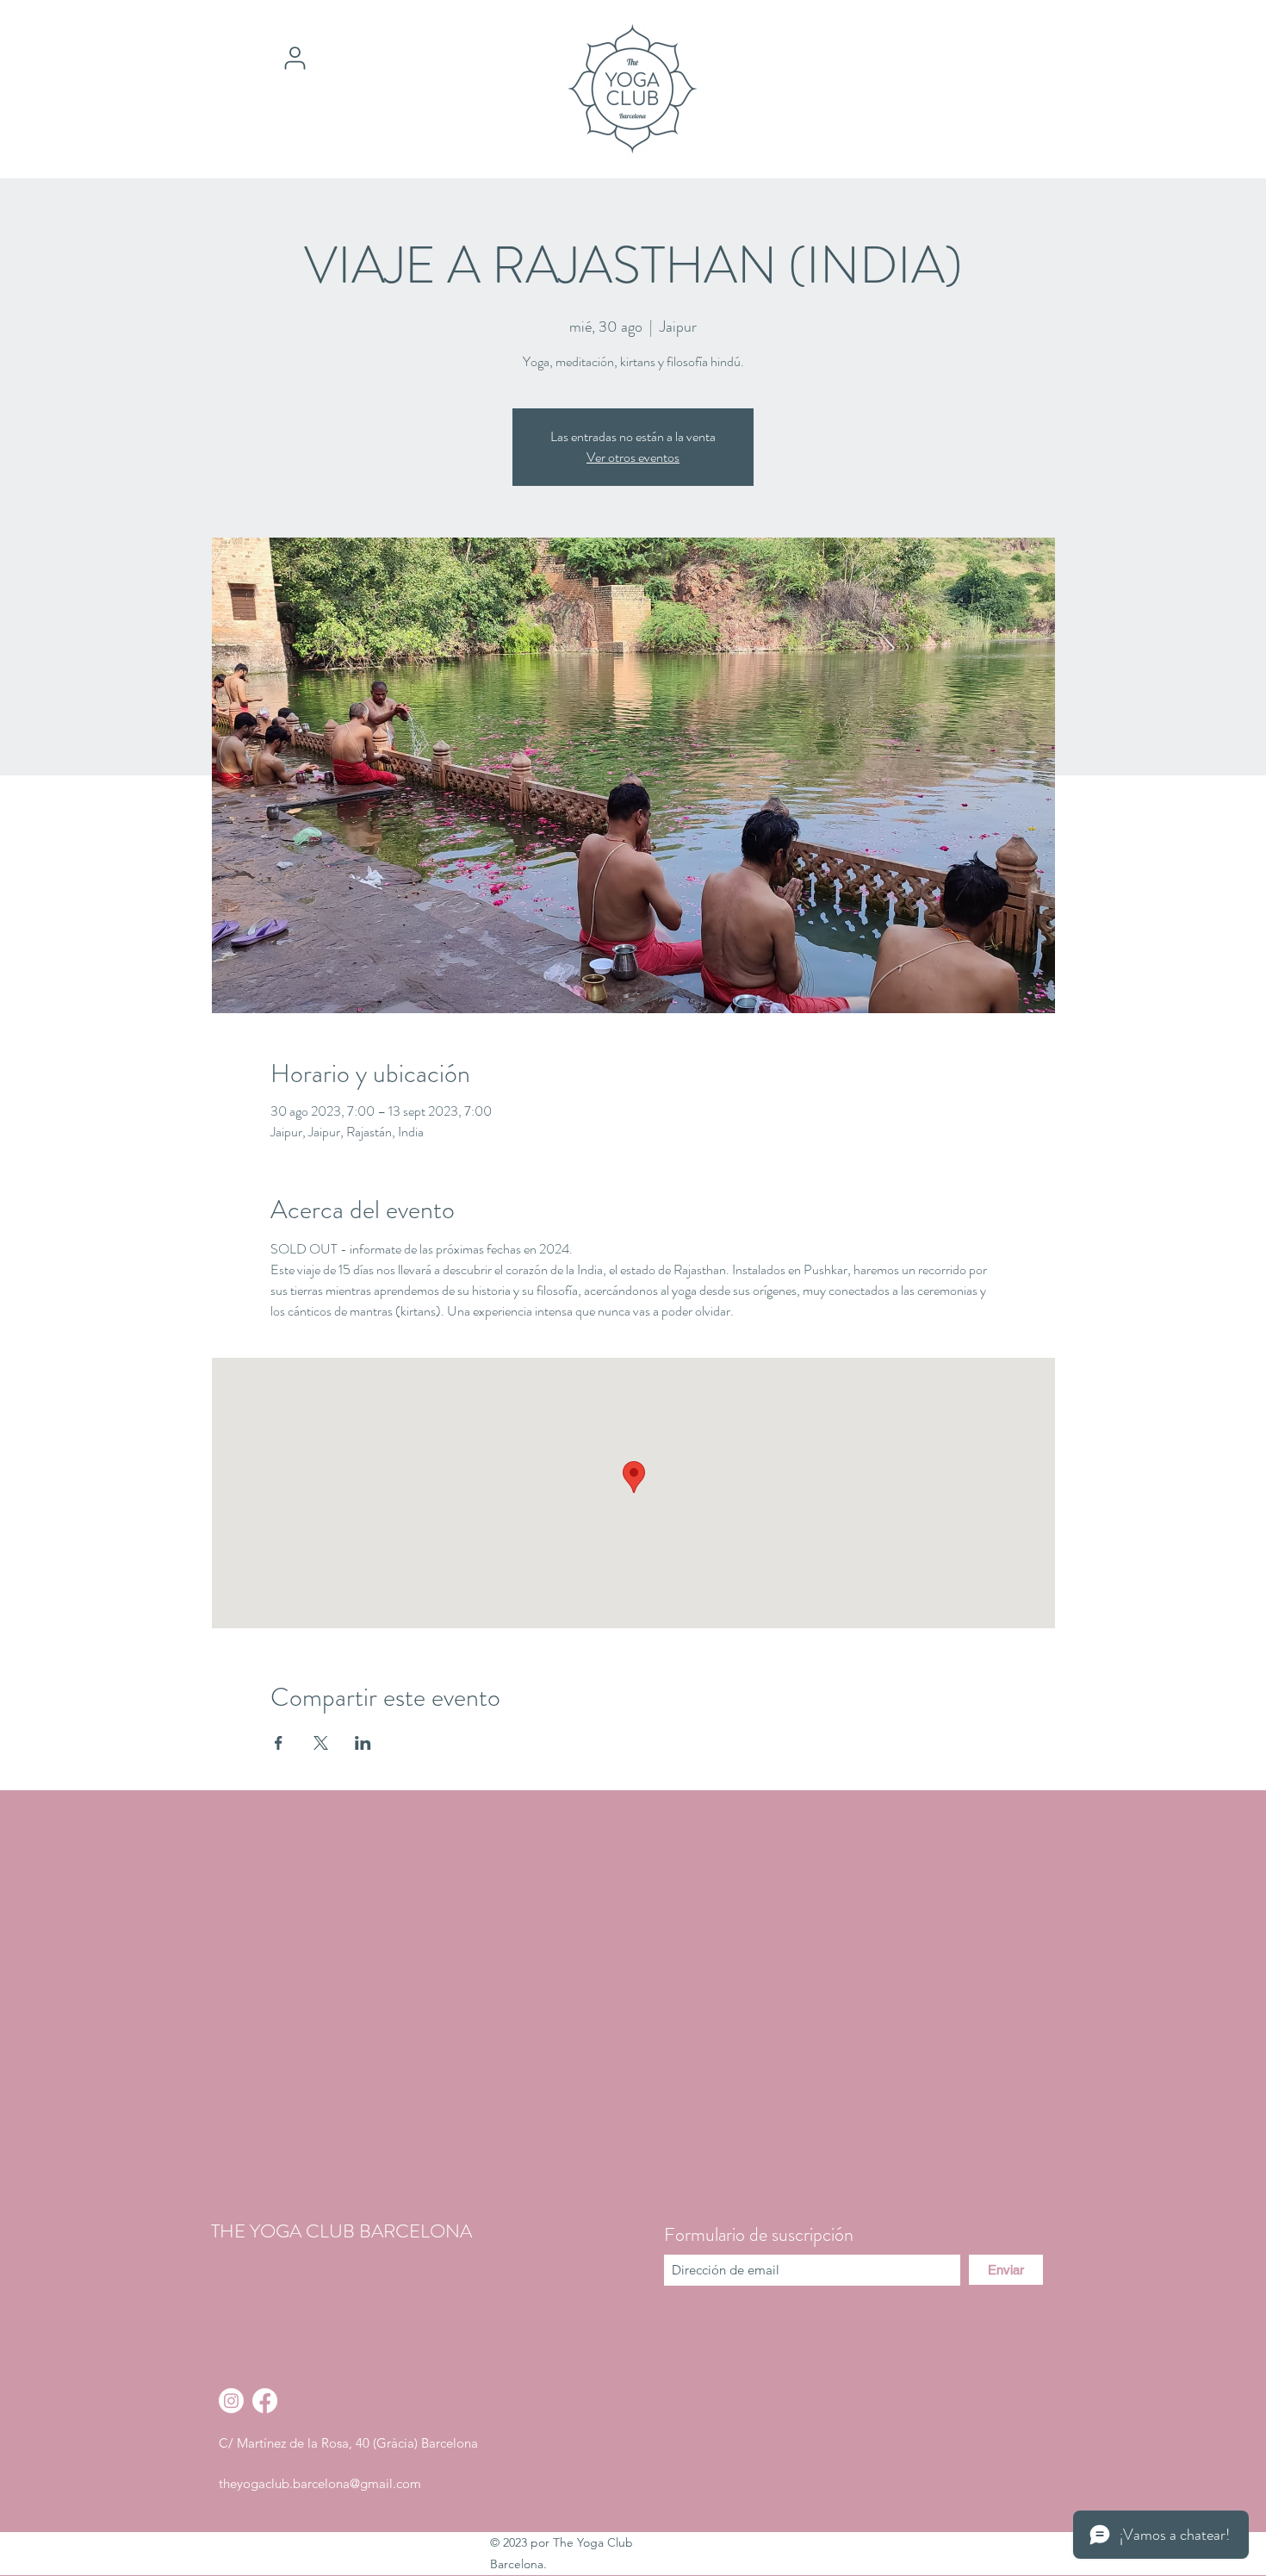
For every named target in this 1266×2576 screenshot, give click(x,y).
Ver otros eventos (633, 457)
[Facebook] (265, 2401)
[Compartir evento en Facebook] (279, 1743)
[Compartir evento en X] (321, 1743)
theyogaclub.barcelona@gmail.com (320, 2483)
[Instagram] (231, 2401)
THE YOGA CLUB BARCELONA (341, 2231)
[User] (295, 58)
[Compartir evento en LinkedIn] (363, 1743)
